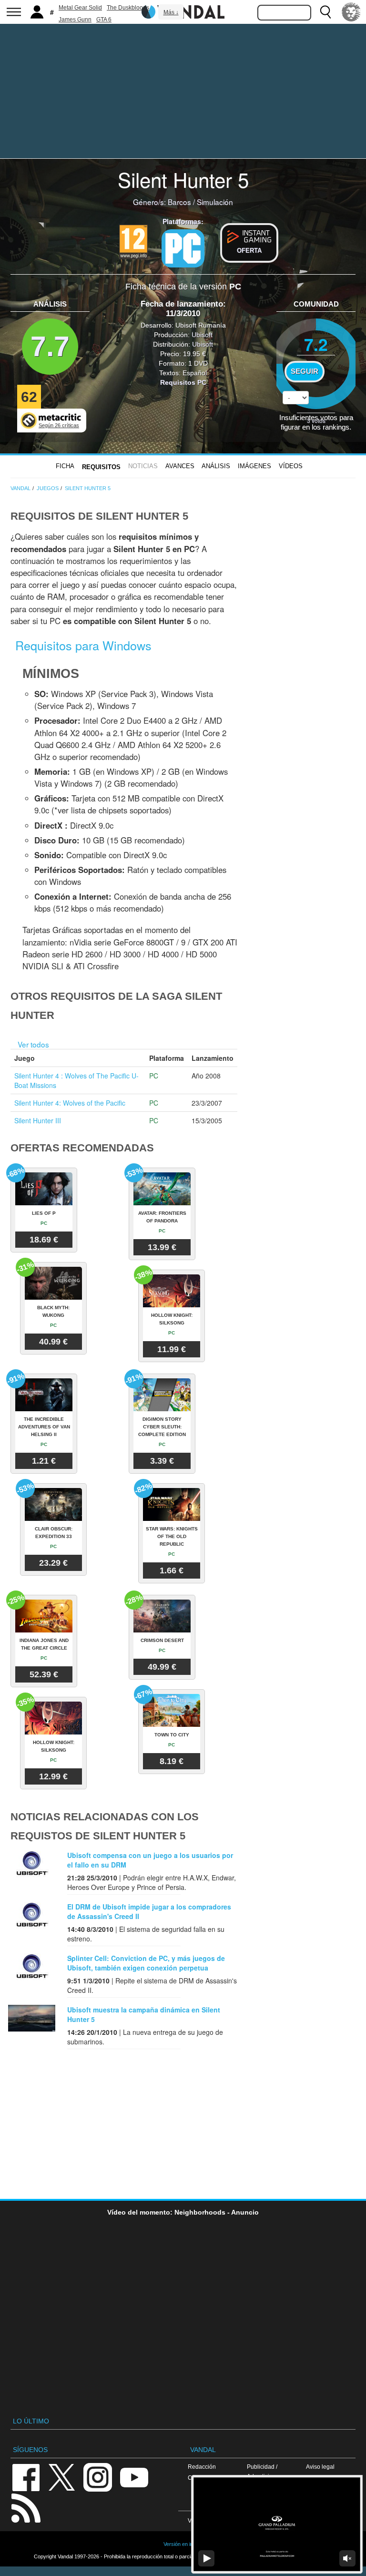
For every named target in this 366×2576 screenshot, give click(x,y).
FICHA (65, 466)
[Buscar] (325, 12)
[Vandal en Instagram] (98, 2477)
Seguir (305, 371)
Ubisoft (202, 335)
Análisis (216, 466)
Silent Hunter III (38, 1120)
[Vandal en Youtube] (134, 2477)
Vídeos (291, 466)
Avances (180, 466)
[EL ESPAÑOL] (351, 12)
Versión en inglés (183, 2544)
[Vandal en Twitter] (62, 2477)
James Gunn (75, 20)
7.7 (50, 346)
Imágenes (254, 466)
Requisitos (101, 467)
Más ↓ (171, 12)
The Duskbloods (128, 8)
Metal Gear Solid (80, 8)
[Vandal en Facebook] (26, 2477)
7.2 (316, 344)
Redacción (202, 2467)
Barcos (179, 202)
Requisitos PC (183, 382)
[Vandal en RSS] (26, 2507)
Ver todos (33, 1044)
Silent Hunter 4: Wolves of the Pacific (70, 1103)
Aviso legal (320, 2467)
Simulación (215, 202)
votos (316, 420)
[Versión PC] (183, 248)
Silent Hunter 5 (183, 179)
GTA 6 (104, 20)
